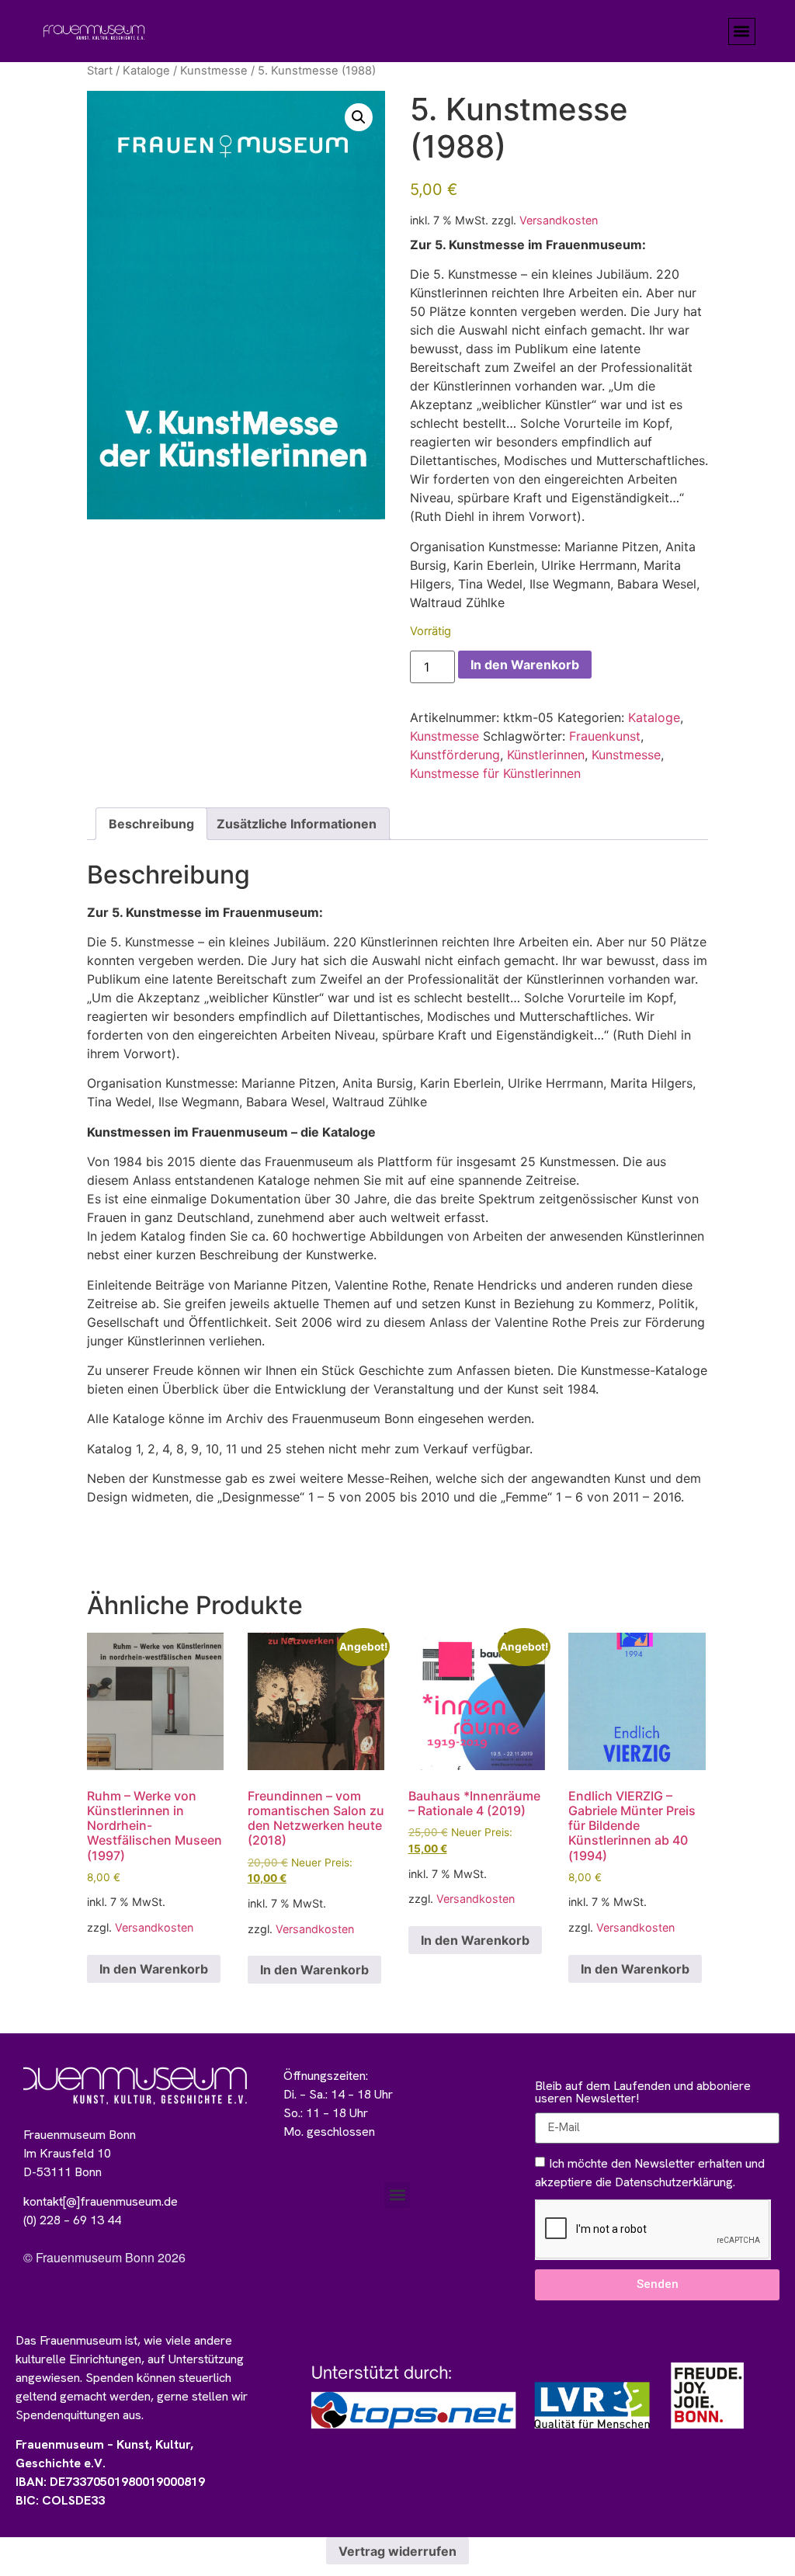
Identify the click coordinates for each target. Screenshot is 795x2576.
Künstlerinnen (546, 755)
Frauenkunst (605, 736)
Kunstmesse (214, 71)
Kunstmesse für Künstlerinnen (495, 773)
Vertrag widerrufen (397, 2551)
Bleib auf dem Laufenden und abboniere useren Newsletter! (643, 2093)
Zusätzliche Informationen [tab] (297, 824)
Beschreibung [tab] (151, 824)
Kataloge (146, 71)
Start (100, 71)
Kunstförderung (455, 755)
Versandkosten (559, 220)
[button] (742, 31)
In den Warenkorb (525, 665)
